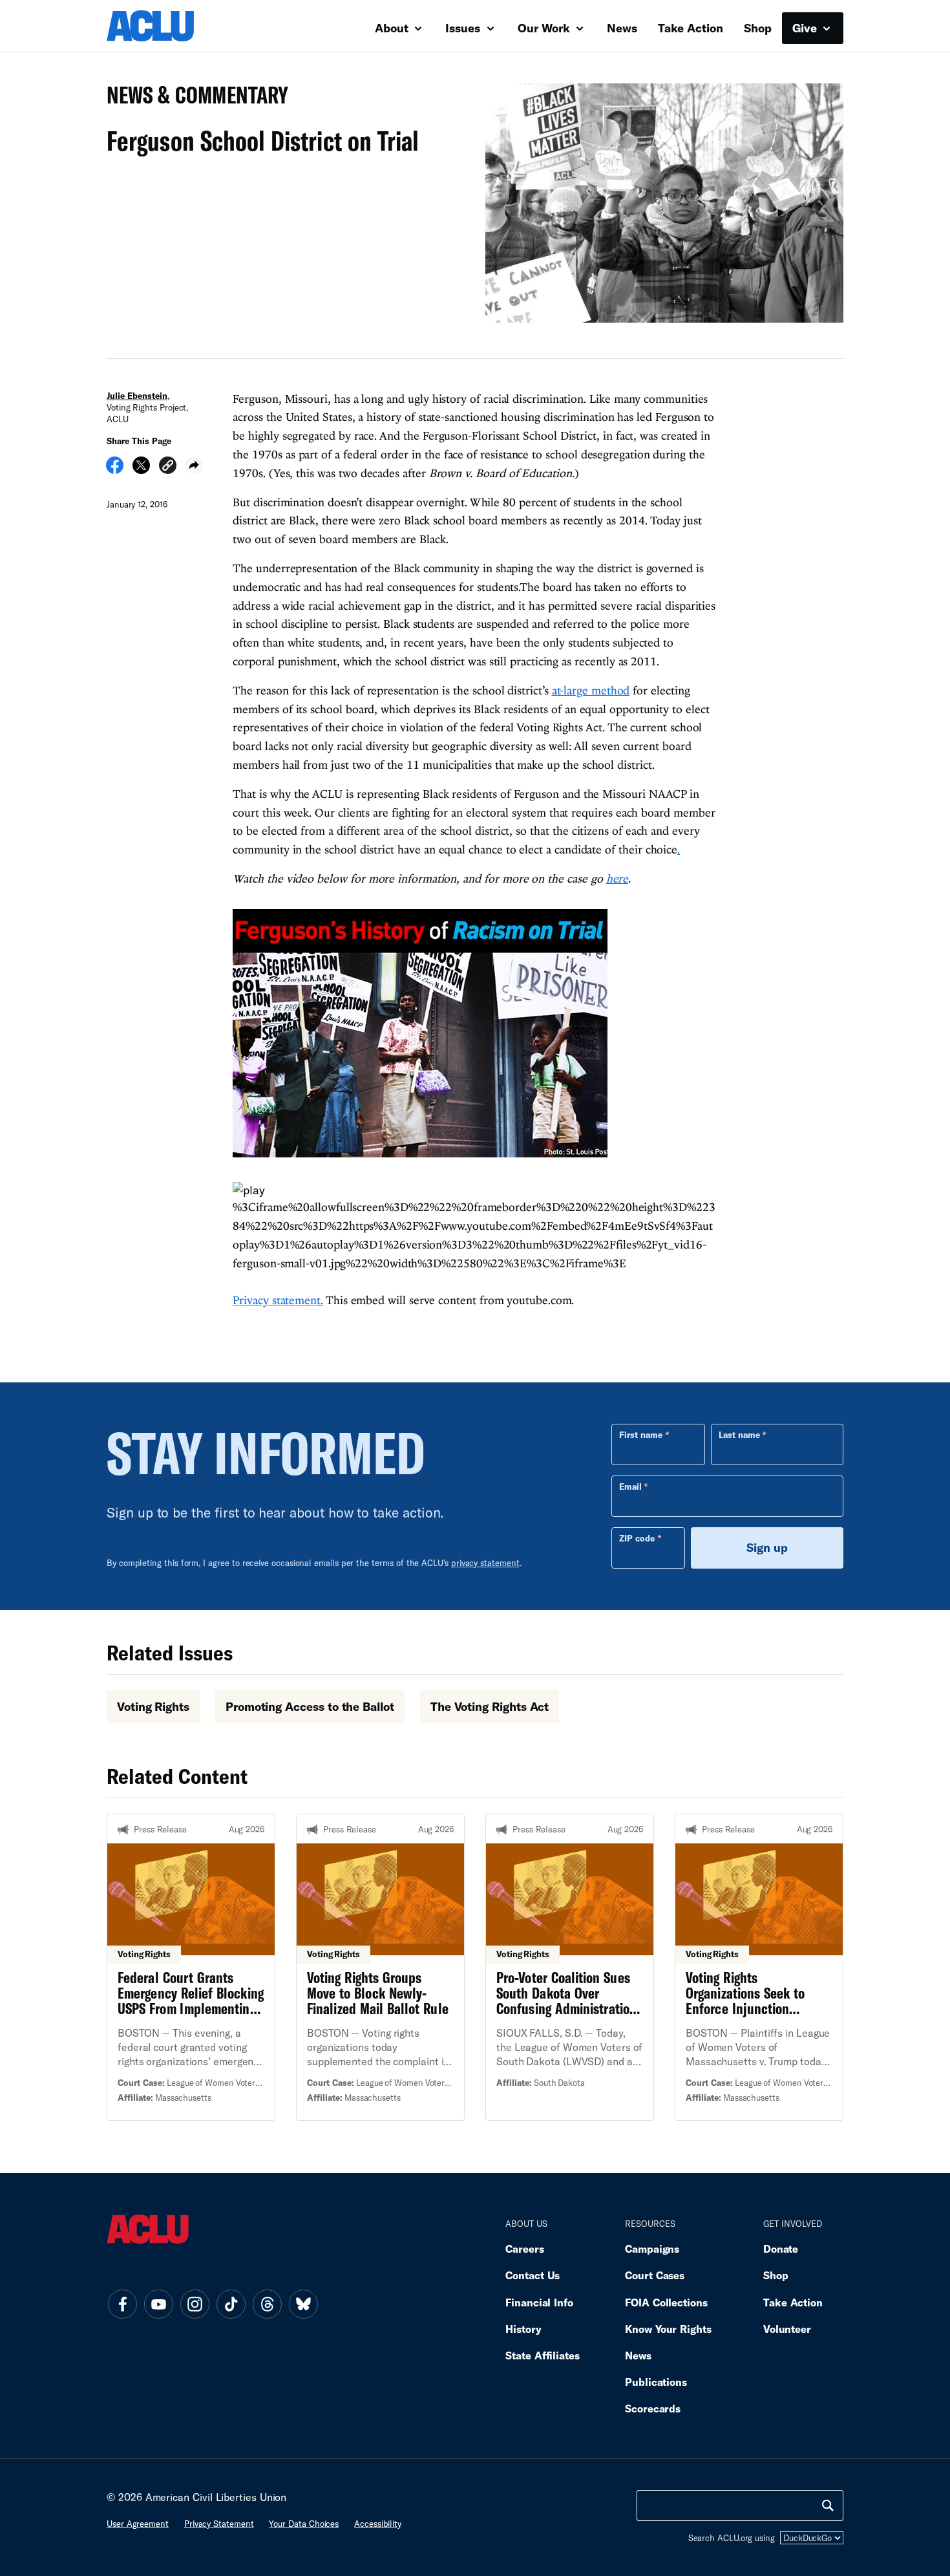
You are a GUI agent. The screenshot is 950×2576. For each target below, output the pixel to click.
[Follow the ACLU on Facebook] (122, 2304)
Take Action (691, 28)
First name (641, 1435)
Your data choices (304, 2524)
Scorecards (653, 2408)
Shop (758, 28)
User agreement (138, 2524)
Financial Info (539, 2302)
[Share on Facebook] (115, 469)
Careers (524, 2249)
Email (630, 1487)
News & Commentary (192, 99)
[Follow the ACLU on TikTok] (231, 2304)
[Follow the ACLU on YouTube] (158, 2304)
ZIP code (637, 1538)
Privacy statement (219, 2524)
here (617, 878)
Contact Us (533, 2275)
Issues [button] (464, 28)
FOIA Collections (666, 2302)
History (523, 2329)
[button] (168, 467)
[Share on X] (141, 469)
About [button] (393, 28)
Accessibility (378, 2524)
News (622, 28)
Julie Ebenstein (137, 396)
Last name (739, 1435)
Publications (656, 2382)
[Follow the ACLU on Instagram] (195, 2304)
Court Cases (655, 2275)
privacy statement (485, 1563)
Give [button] (806, 28)
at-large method (591, 690)
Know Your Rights (668, 2329)
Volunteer (787, 2329)
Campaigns (652, 2249)
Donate (781, 2249)
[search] (828, 2506)
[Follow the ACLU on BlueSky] (303, 2304)
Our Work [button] (545, 28)
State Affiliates (543, 2355)
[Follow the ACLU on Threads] (267, 2304)
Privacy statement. (278, 1300)
